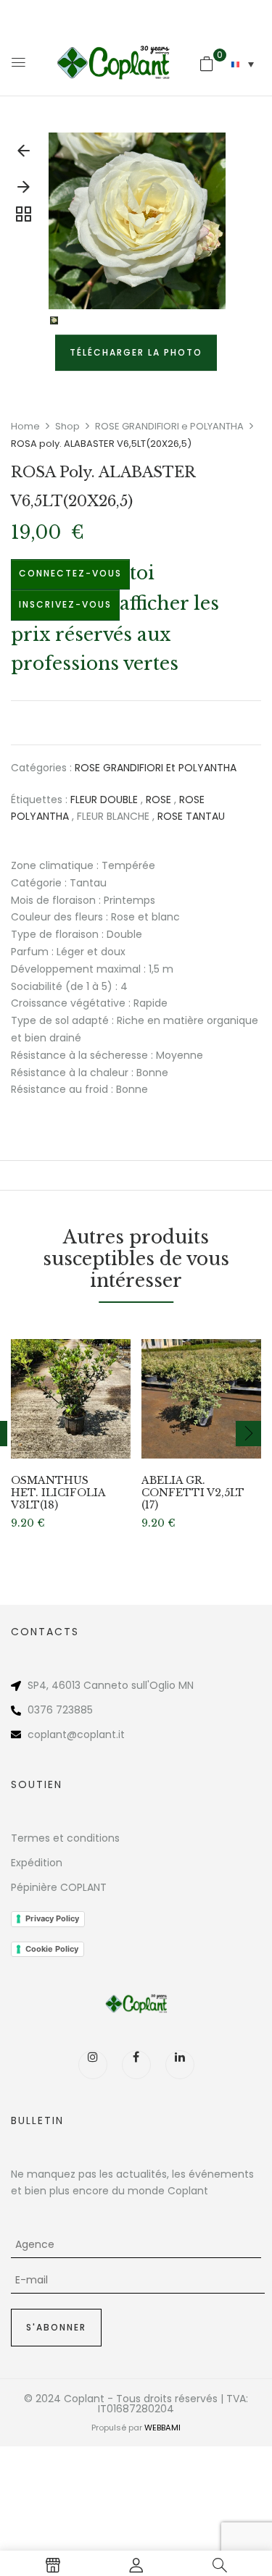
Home (25, 426)
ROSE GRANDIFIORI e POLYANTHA (169, 426)
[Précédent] (24, 154)
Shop (67, 426)
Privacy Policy (52, 1918)
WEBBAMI (162, 2428)
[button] (207, 64)
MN (186, 1685)
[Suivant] (24, 190)
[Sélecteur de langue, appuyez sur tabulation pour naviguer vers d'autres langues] (243, 64)
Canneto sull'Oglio (129, 1685)
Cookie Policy (52, 1949)
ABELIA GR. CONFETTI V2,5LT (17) (193, 1493)
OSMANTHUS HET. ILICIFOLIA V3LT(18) (58, 1493)
